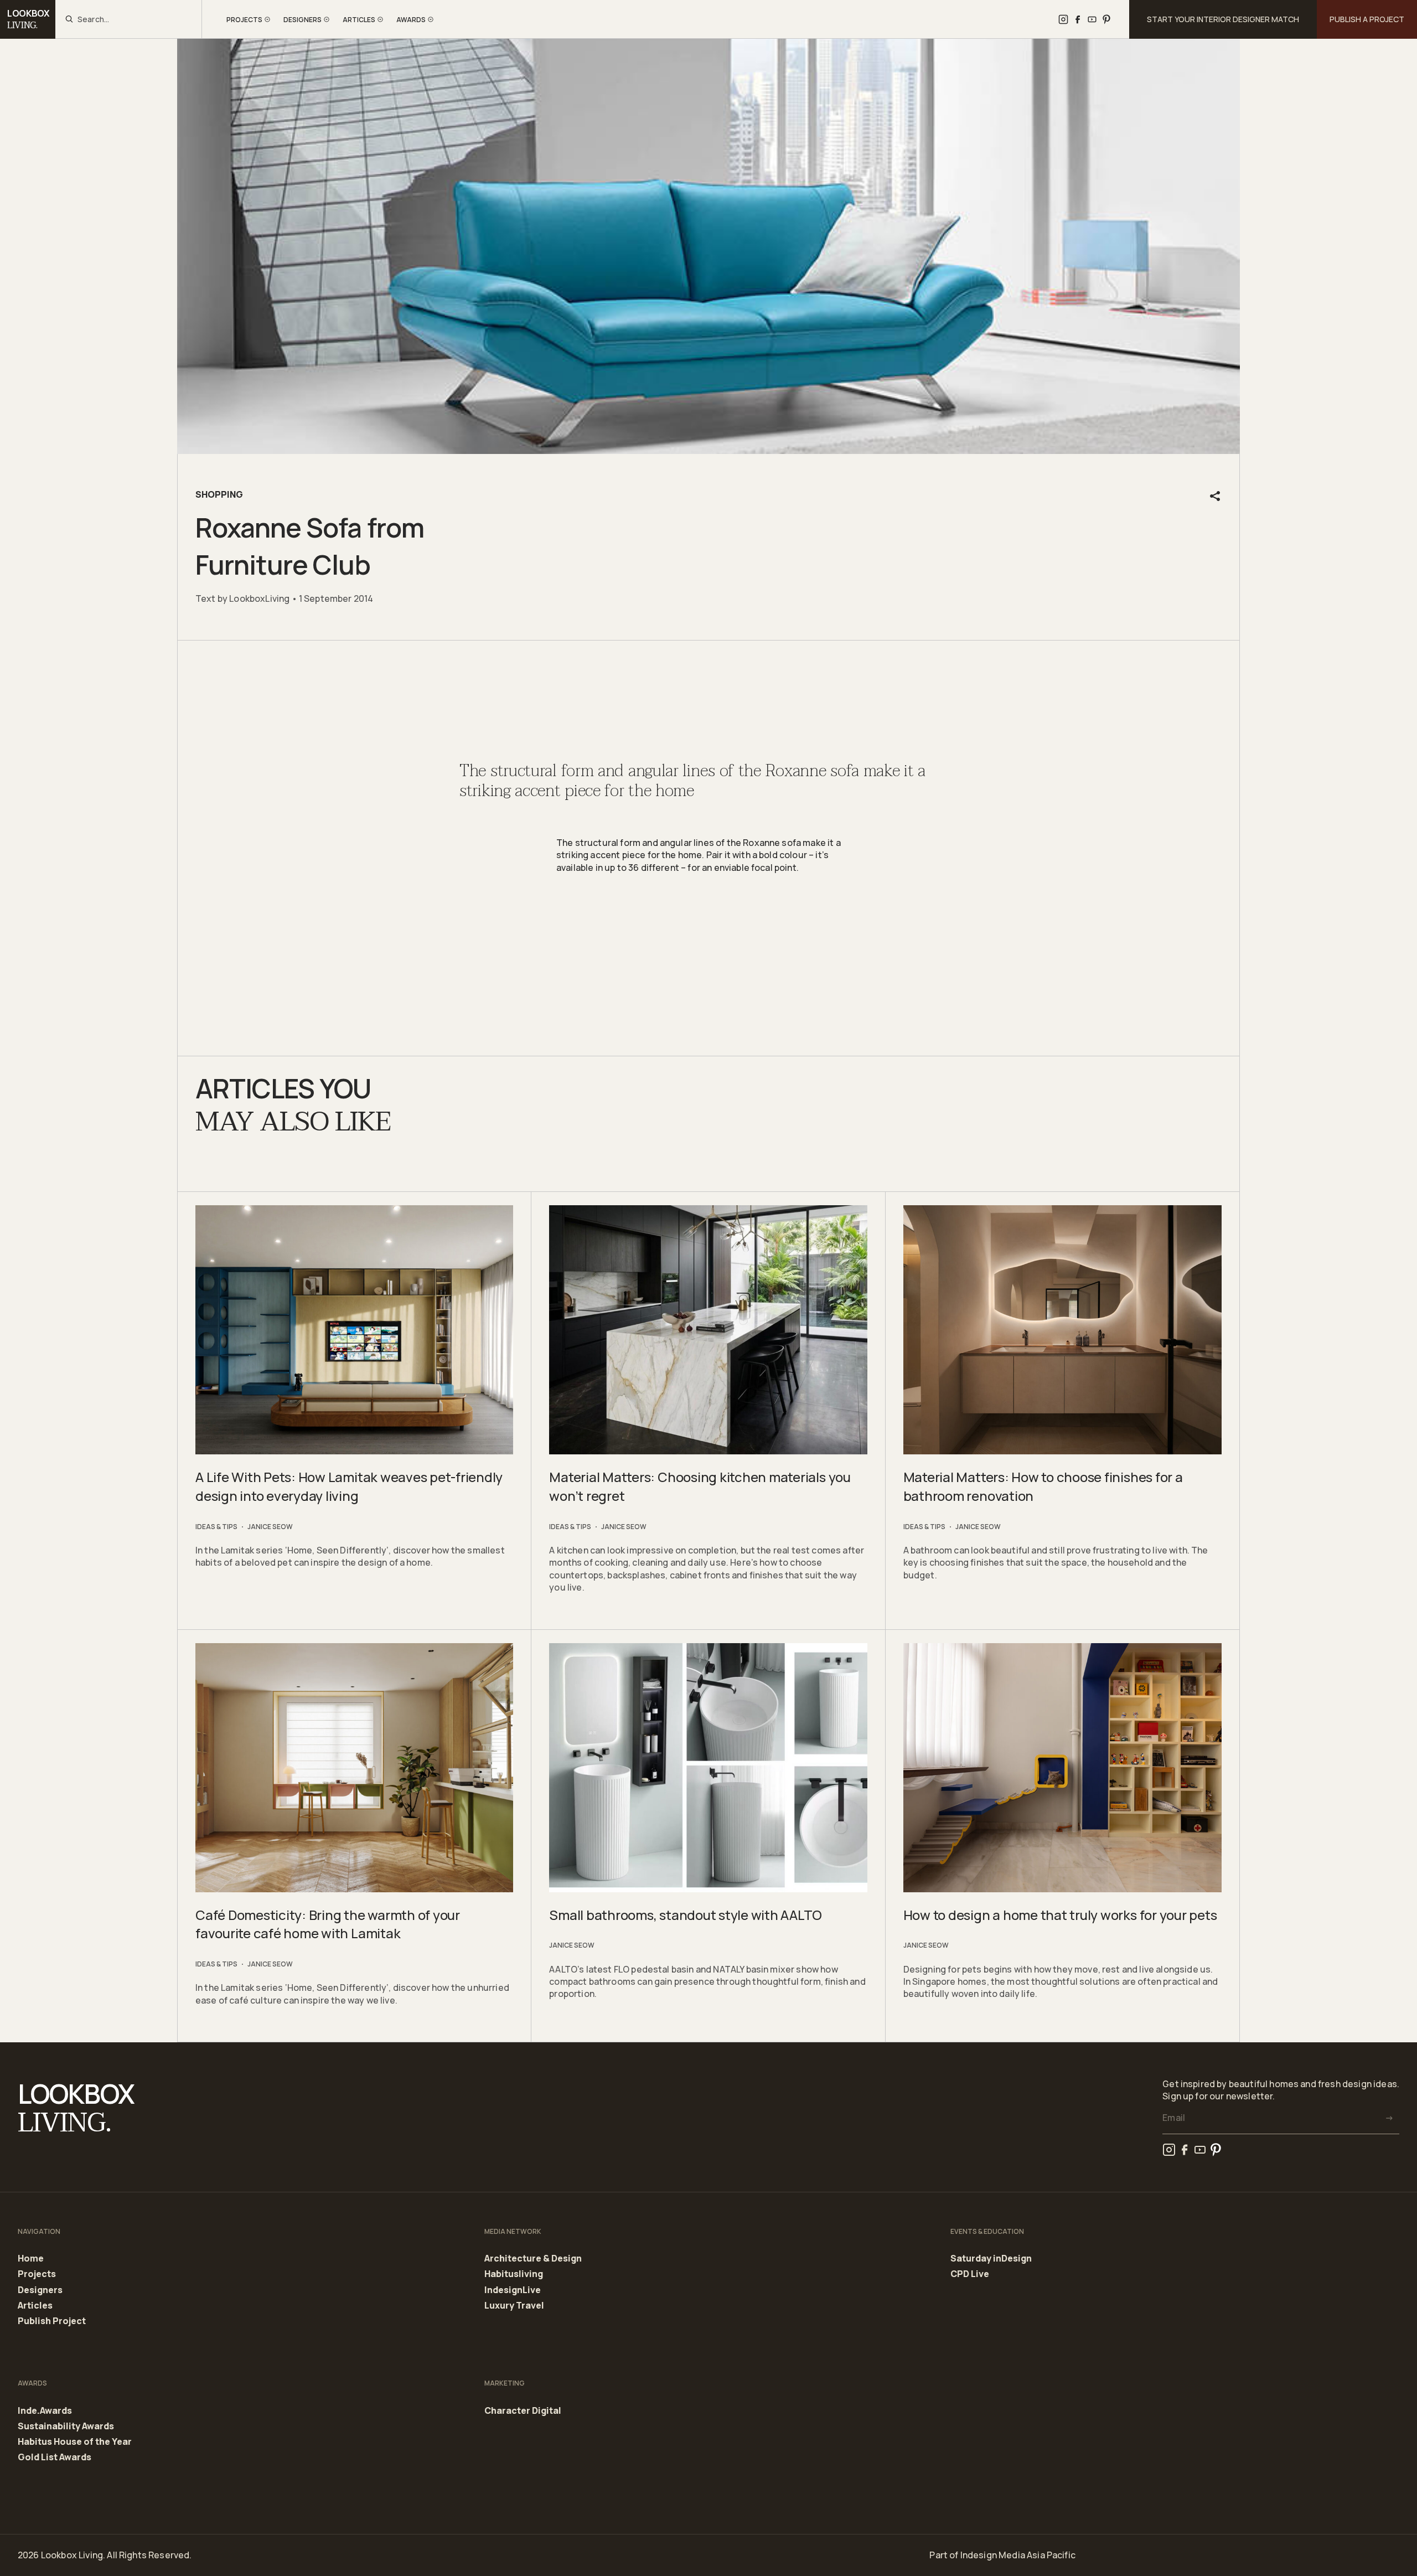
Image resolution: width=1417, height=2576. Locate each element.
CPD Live (970, 2274)
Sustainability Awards (66, 2427)
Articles (35, 2306)
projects (244, 20)
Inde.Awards (45, 2411)
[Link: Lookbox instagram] (1063, 19)
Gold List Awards (55, 2457)
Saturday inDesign (991, 2259)
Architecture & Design (533, 2259)
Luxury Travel (514, 2306)
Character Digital (523, 2411)
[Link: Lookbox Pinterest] (1106, 19)
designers (302, 20)
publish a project (1367, 19)
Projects (37, 2274)
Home (31, 2259)
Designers (40, 2290)
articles (359, 20)
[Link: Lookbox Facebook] (1078, 19)
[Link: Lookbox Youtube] (1092, 19)
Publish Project (52, 2321)
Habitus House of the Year (75, 2442)
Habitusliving (514, 2274)
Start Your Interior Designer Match (1223, 19)
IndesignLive (513, 2290)
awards (411, 20)
